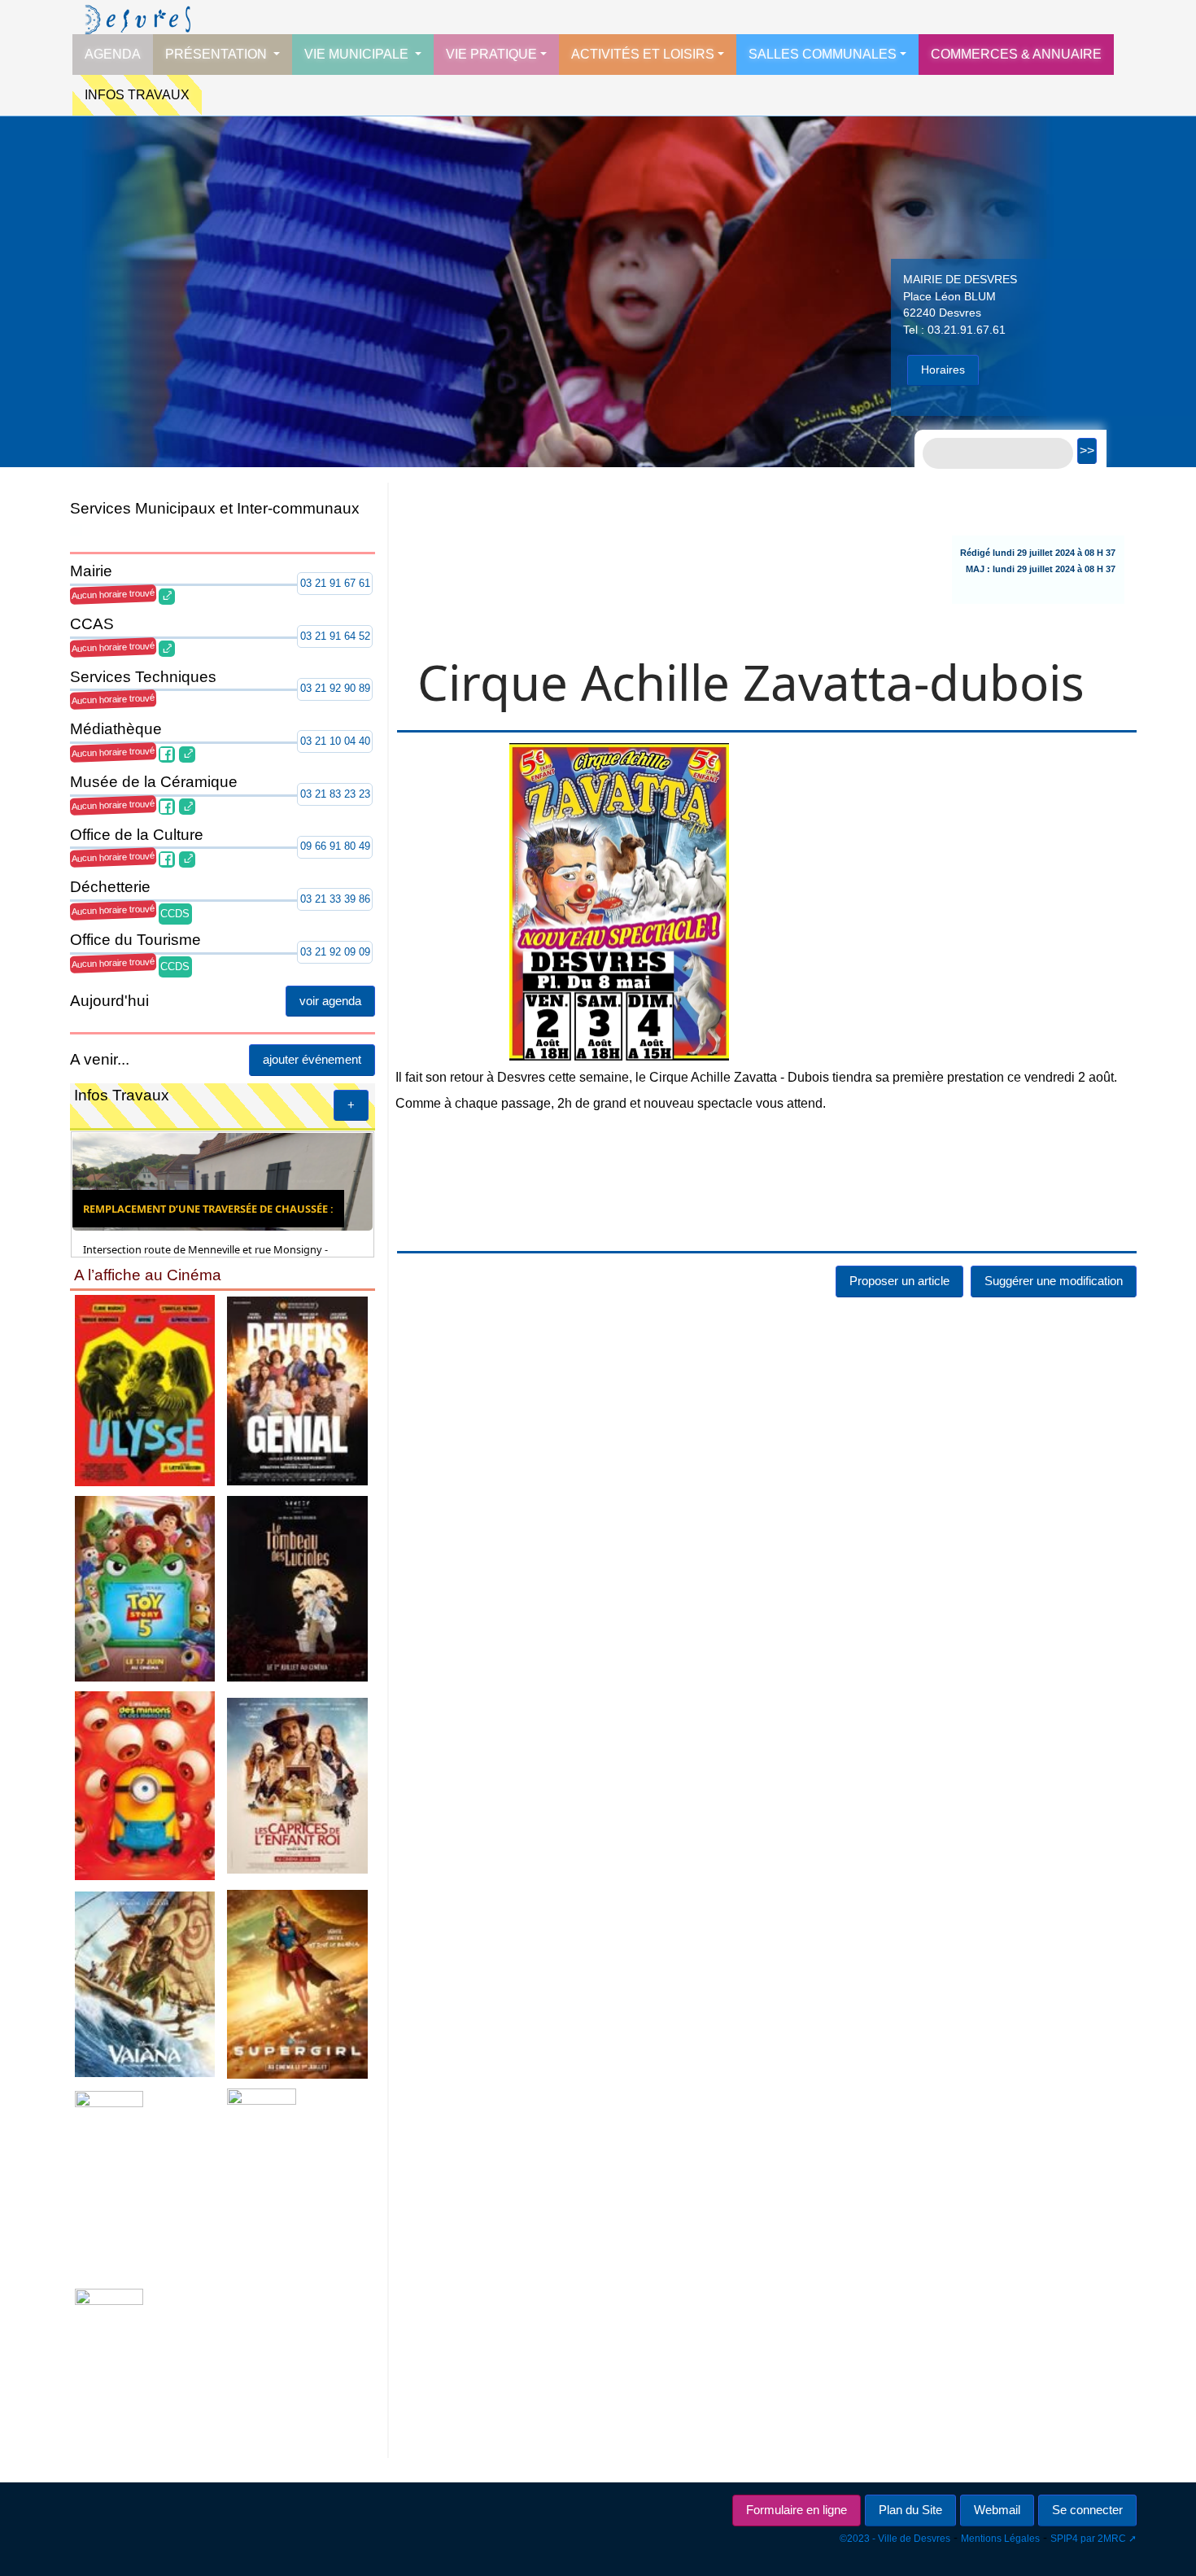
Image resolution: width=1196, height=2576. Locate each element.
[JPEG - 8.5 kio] (218, 1489)
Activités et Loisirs (643, 54)
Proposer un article (899, 980)
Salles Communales (823, 54)
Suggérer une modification (1054, 980)
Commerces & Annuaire (1016, 54)
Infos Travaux (137, 95)
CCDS (175, 914)
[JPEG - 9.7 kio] (218, 1881)
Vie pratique (491, 54)
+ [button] (650, 1105)
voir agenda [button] (629, 1001)
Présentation (218, 54)
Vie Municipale (358, 54)
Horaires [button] (943, 370)
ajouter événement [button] (611, 1059)
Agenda (113, 54)
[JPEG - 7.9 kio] (218, 2271)
